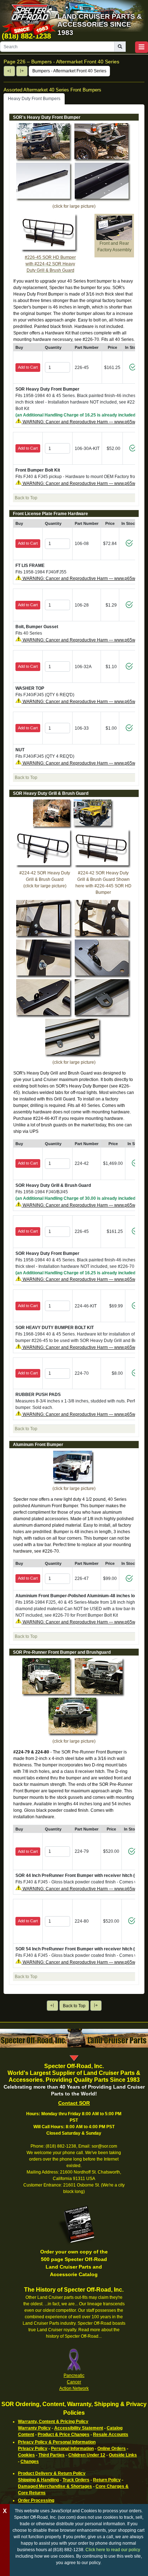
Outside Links (123, 2455)
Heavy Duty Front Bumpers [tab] (34, 99)
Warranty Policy (34, 2428)
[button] (142, 47)
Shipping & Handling (38, 2480)
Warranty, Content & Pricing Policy (53, 2422)
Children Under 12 (87, 2455)
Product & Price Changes (64, 2435)
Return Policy (107, 2480)
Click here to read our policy (113, 2550)
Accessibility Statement (79, 2428)
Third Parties (52, 2455)
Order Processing (36, 2500)
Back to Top (74, 2006)
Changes (30, 2462)
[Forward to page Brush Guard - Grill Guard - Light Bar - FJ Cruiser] (22, 71)
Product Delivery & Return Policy (52, 2473)
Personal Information (72, 2449)
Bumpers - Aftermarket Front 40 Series (69, 71)
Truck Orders (76, 2480)
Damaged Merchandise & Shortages (55, 2486)
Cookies (26, 2455)
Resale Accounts (111, 2435)
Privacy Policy (33, 2449)
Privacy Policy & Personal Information (57, 2442)
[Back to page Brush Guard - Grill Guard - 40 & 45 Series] (9, 71)
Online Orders (112, 2449)
